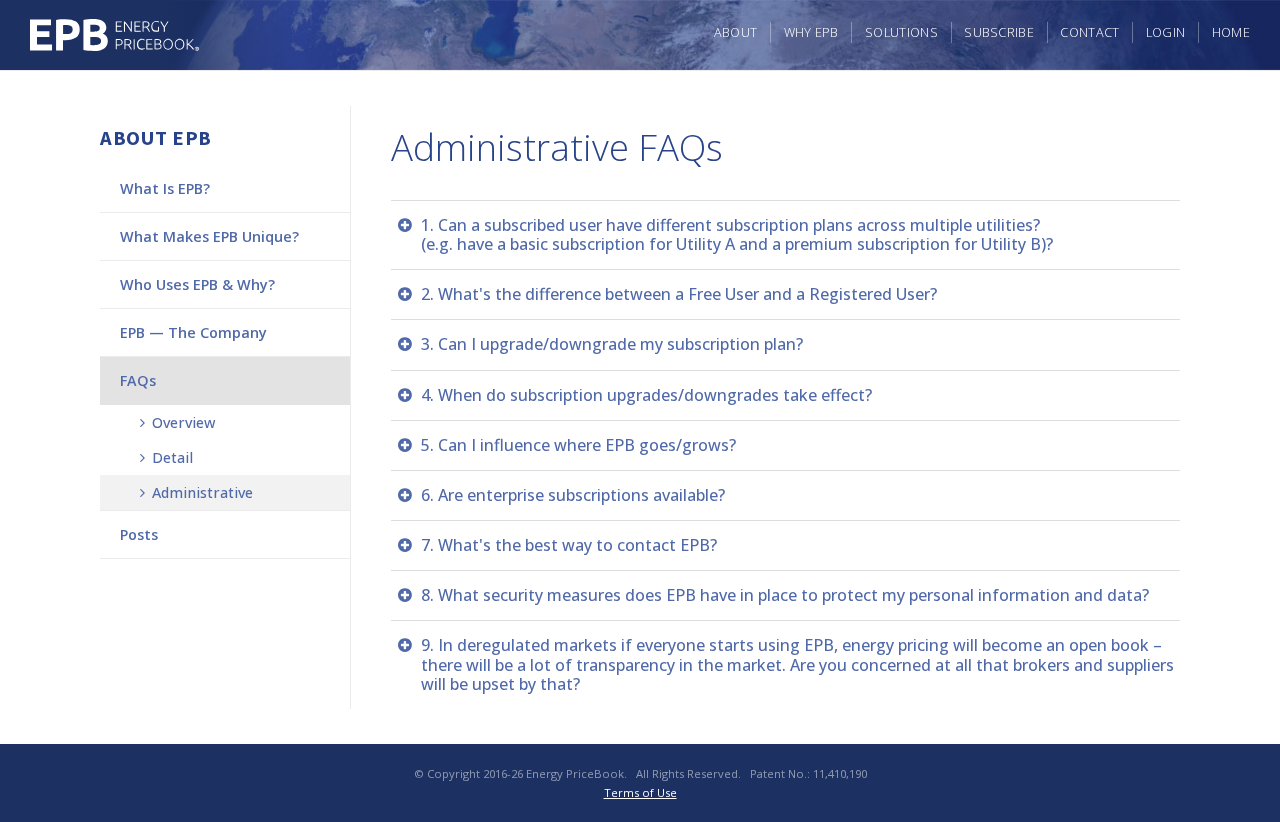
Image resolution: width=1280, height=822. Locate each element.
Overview (181, 422)
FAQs (138, 380)
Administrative (200, 492)
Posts (139, 534)
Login (1166, 32)
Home (1231, 32)
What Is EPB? (165, 188)
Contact (1089, 32)
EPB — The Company (193, 332)
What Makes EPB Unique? (209, 236)
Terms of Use (640, 792)
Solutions (901, 32)
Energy (115, 35)
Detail (170, 457)
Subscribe (999, 32)
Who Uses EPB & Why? (197, 284)
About (736, 32)
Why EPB (811, 32)
